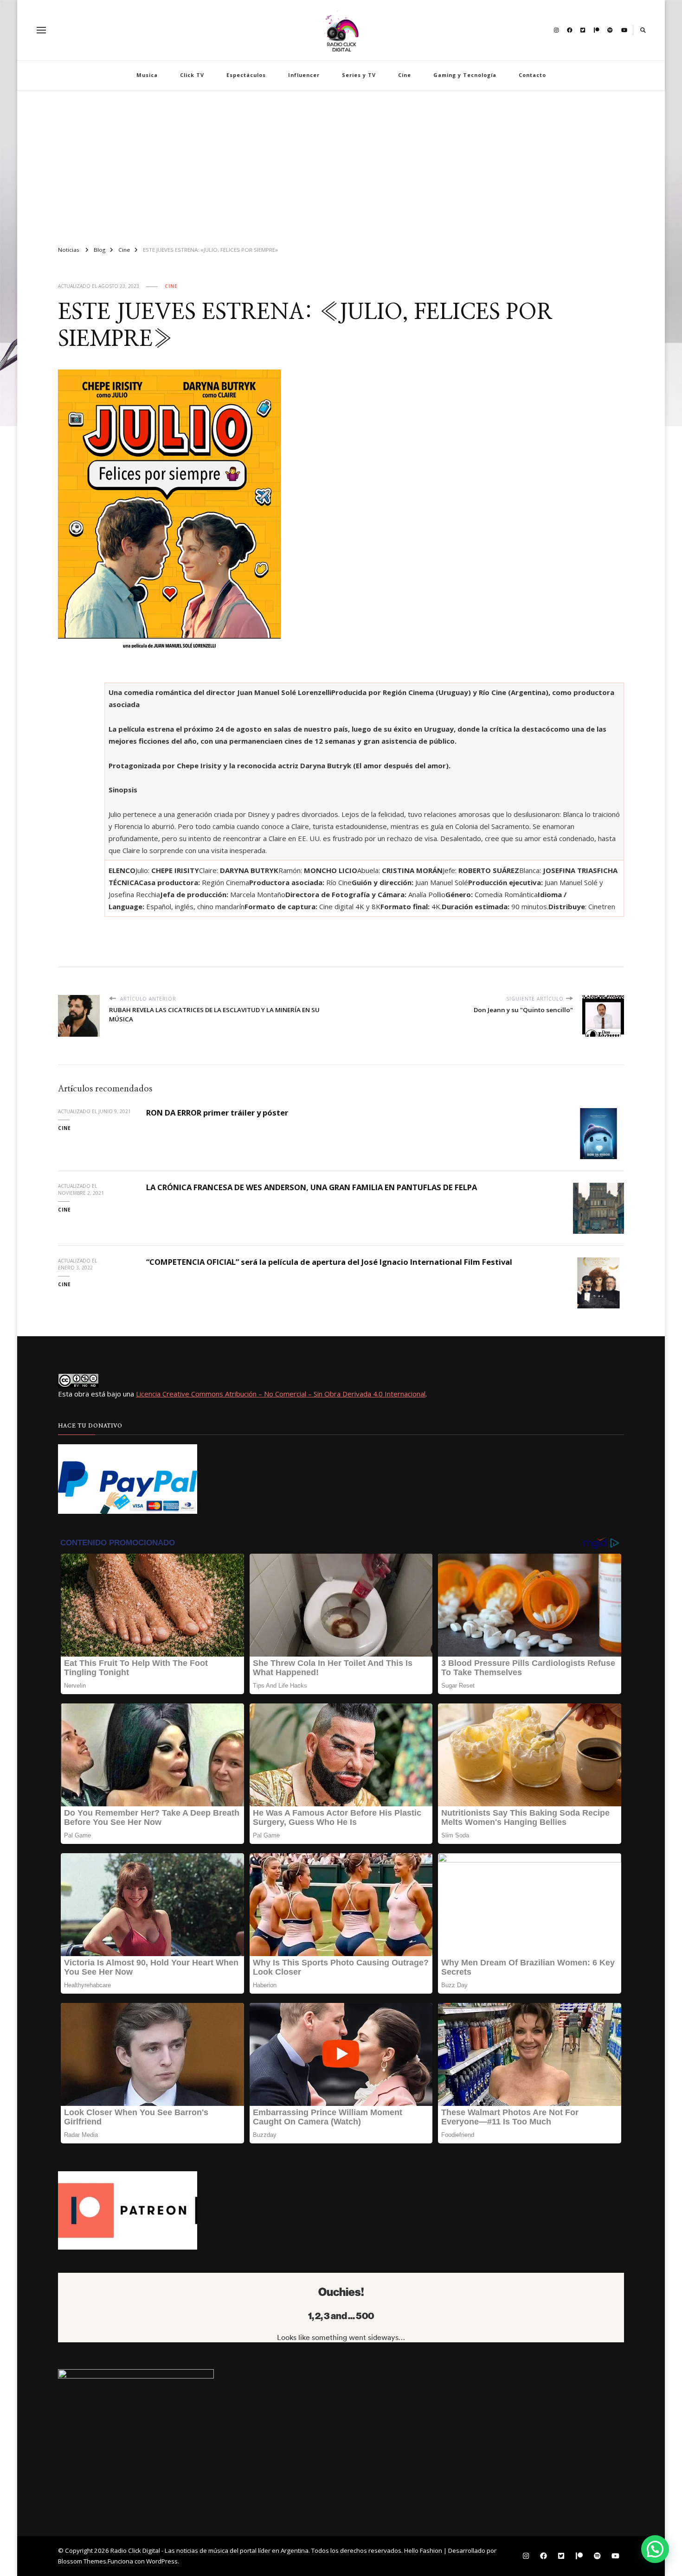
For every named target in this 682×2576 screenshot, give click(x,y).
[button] (655, 2549)
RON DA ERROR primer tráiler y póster (217, 1113)
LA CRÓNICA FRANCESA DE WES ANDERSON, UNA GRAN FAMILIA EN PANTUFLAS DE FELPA (312, 1187)
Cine (405, 75)
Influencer (304, 75)
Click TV (192, 75)
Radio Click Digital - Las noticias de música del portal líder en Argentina (209, 2550)
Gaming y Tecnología (465, 75)
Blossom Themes (82, 2561)
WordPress (162, 2561)
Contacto (532, 75)
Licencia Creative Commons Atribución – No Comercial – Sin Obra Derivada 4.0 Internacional (281, 1394)
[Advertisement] (341, 164)
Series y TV (359, 75)
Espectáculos (246, 75)
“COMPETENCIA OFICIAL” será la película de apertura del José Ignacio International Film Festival (329, 1262)
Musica (147, 75)
